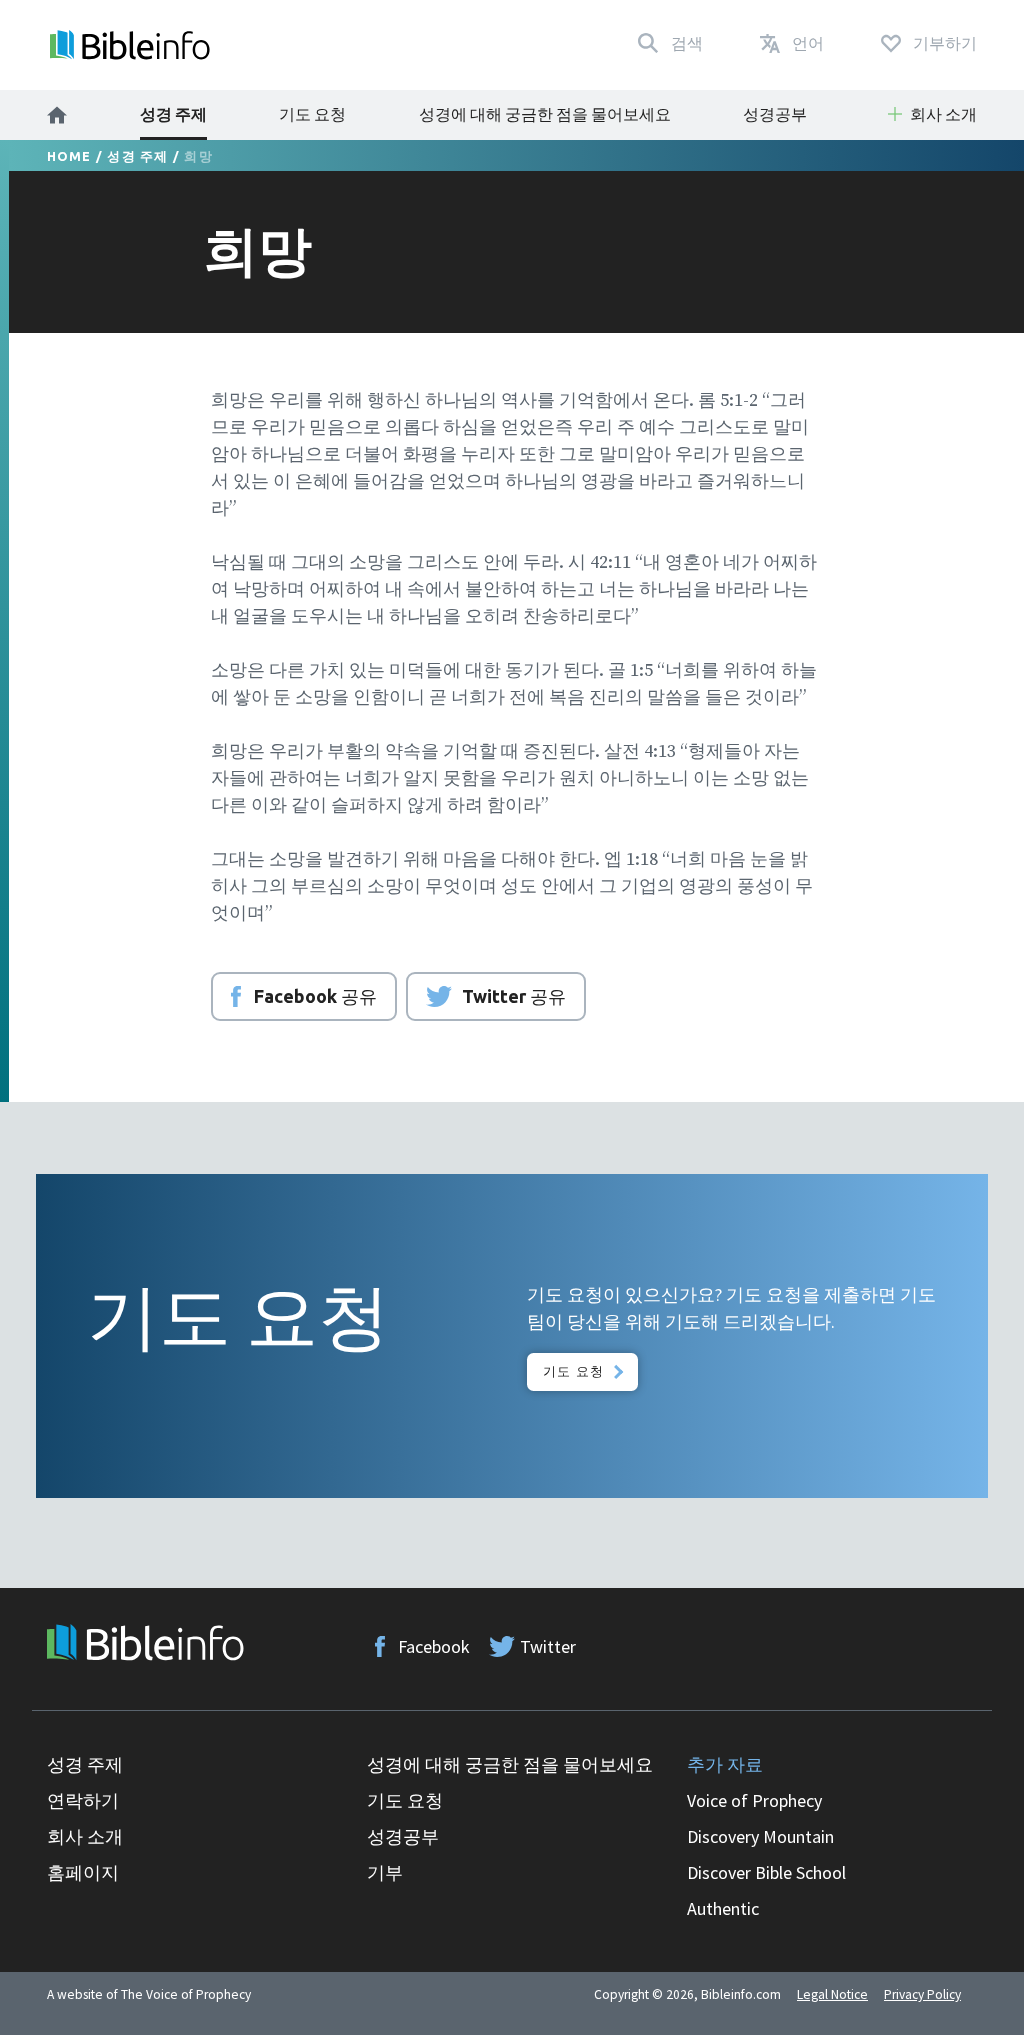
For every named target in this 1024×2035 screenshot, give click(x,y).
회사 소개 (85, 1836)
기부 (385, 1872)
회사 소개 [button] (943, 114)
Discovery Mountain (760, 1836)
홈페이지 (83, 1872)
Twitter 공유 (514, 996)
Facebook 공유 (315, 996)
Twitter (548, 1646)
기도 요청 (312, 114)
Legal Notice (832, 1994)
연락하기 (83, 1800)
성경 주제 (173, 114)
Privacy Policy (922, 1994)
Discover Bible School (766, 1872)
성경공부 (775, 114)
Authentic (723, 1908)
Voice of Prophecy (754, 1800)
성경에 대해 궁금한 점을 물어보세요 (545, 114)
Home (69, 156)
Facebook (434, 1646)
